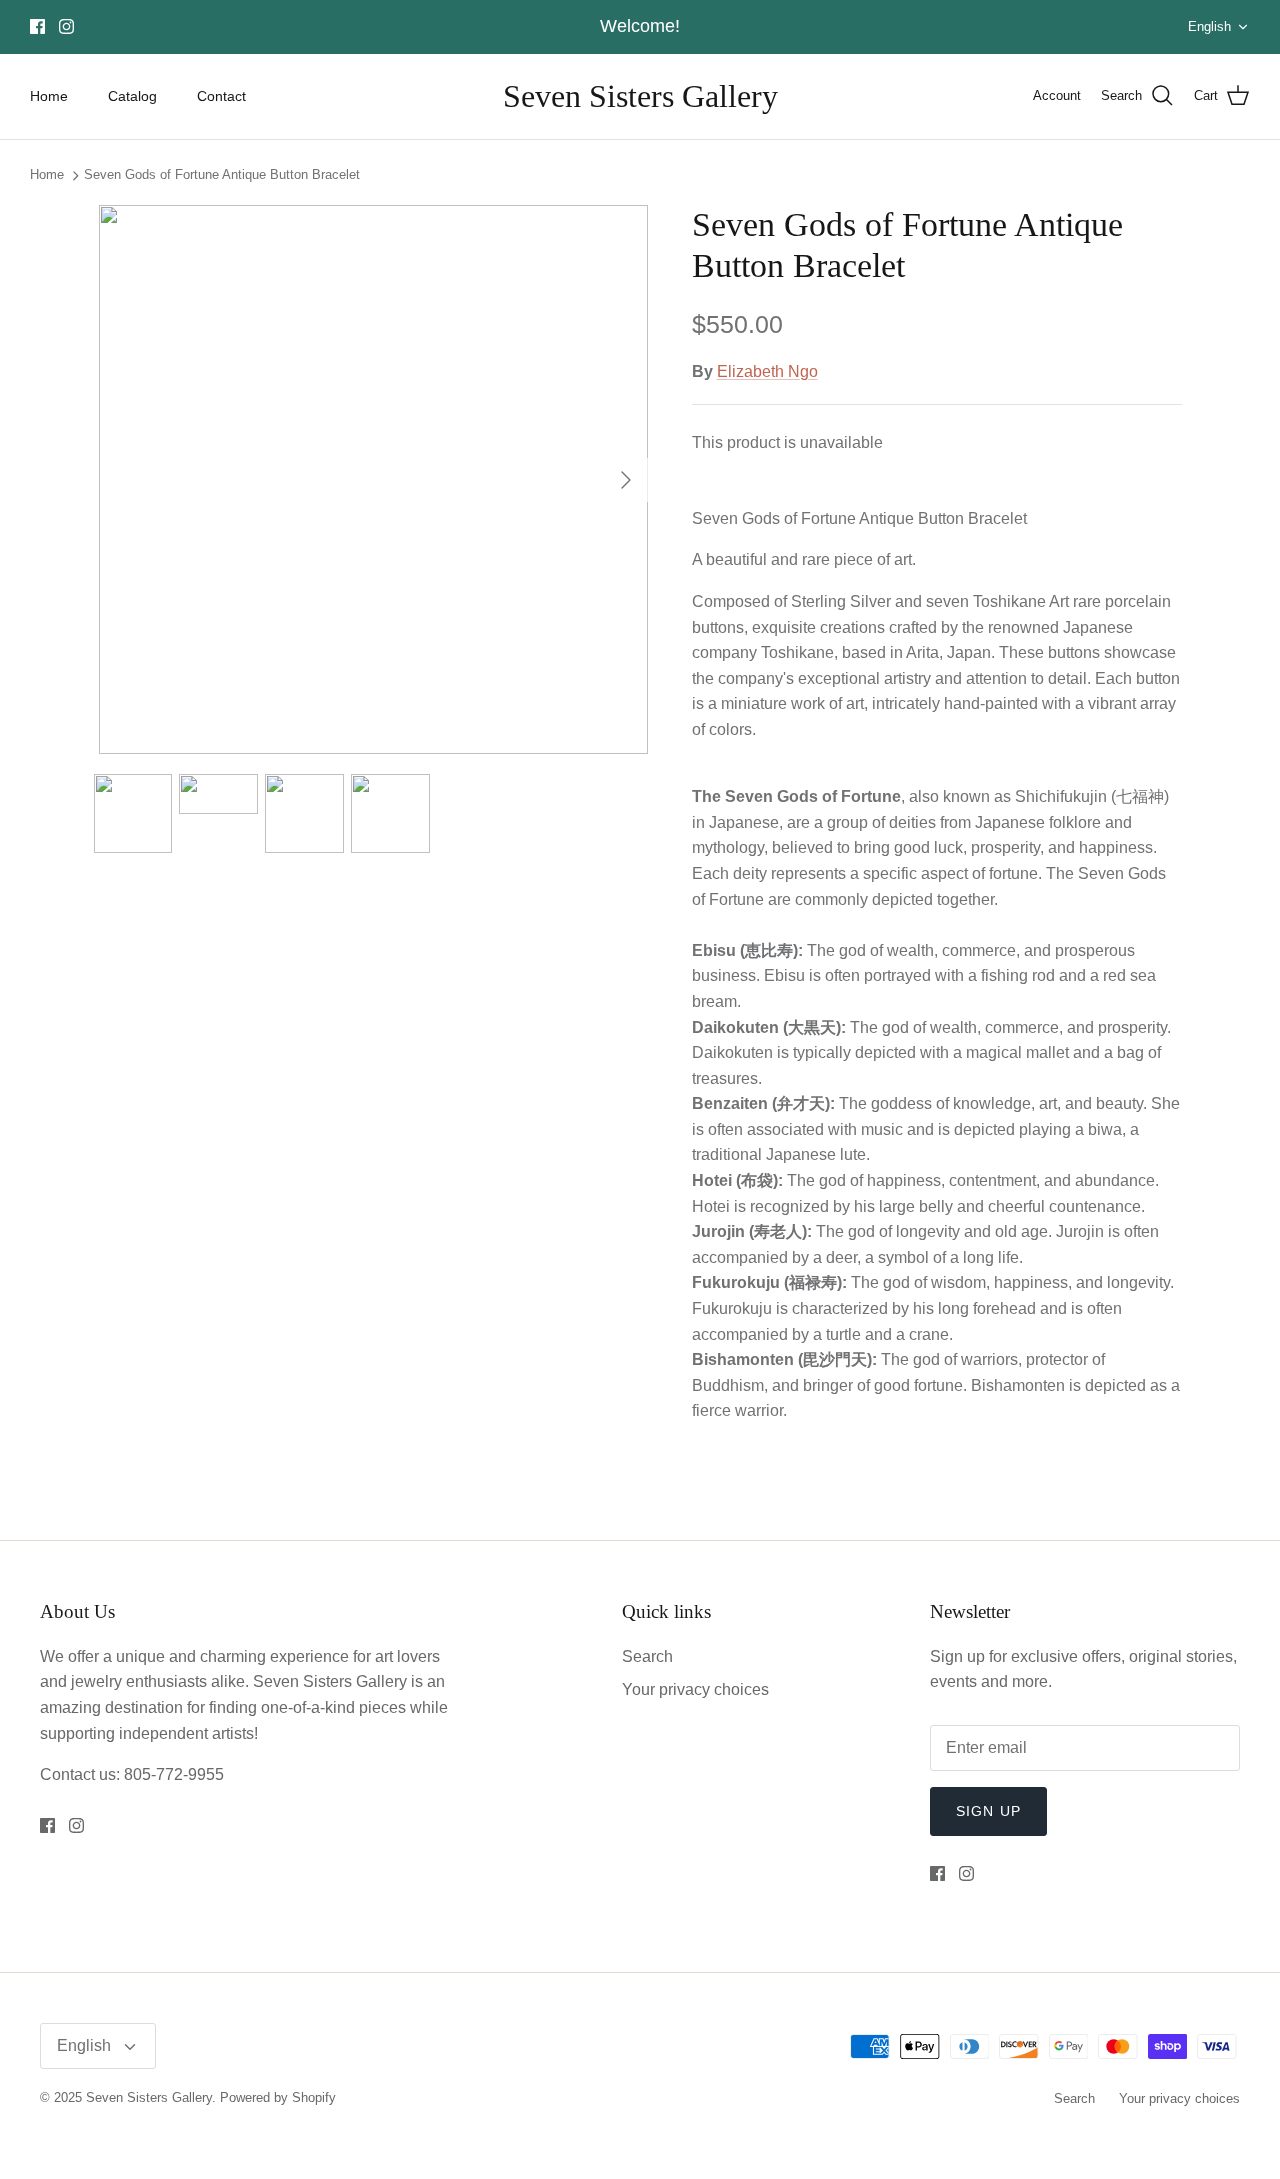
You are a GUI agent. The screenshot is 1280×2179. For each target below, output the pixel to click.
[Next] (626, 480)
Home (49, 96)
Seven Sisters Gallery (149, 2097)
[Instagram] (66, 26)
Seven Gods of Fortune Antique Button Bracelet (222, 175)
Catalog (132, 96)
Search (647, 1656)
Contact (221, 96)
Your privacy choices (695, 1689)
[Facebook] (37, 26)
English (1209, 26)
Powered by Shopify (278, 2097)
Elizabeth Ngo (767, 371)
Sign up (988, 1811)
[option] (373, 479)
